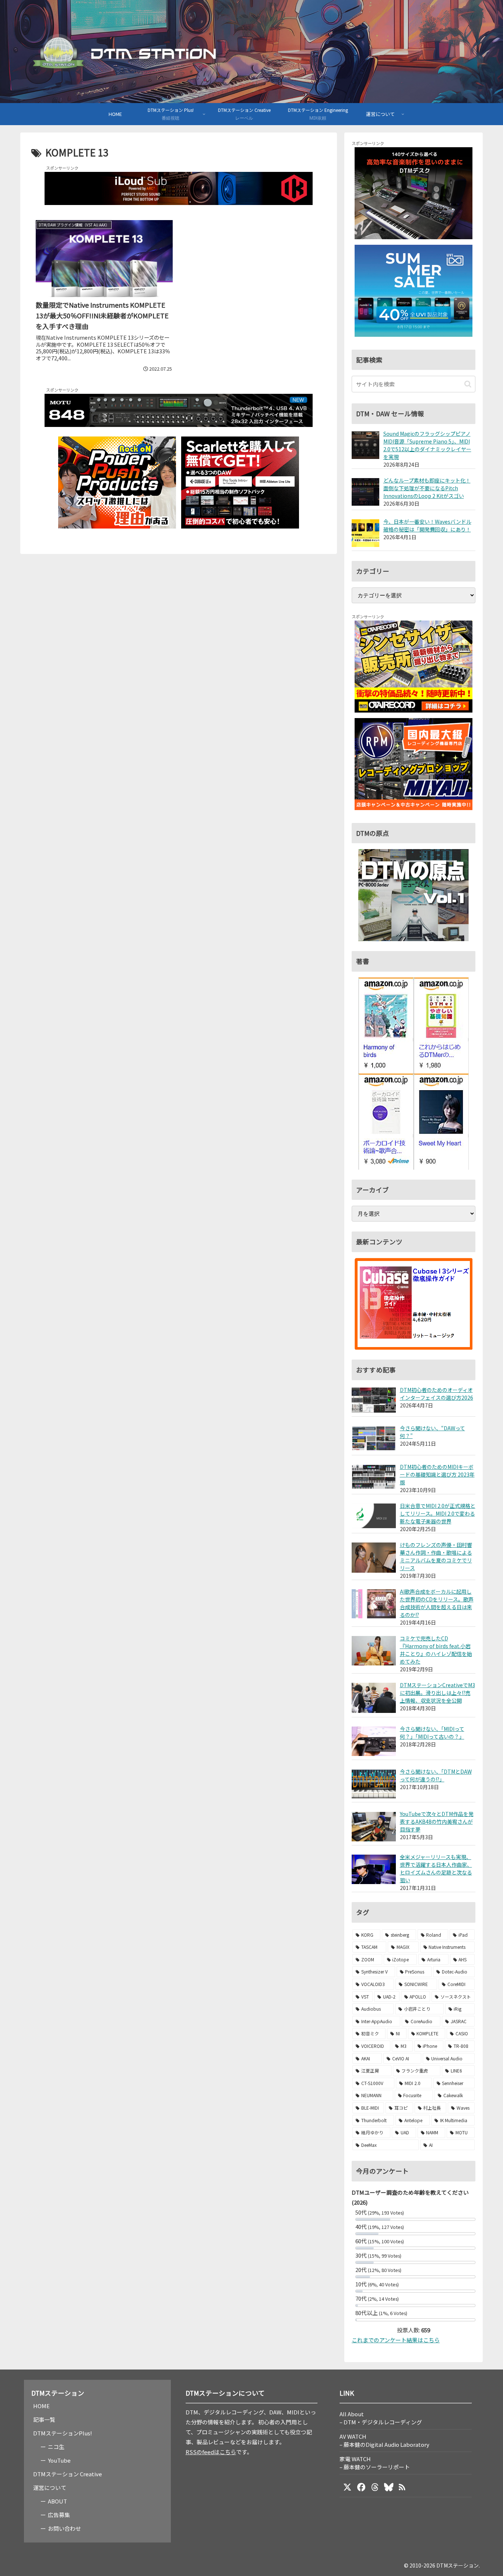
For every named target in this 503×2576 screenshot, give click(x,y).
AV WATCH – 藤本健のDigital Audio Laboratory (384, 2440)
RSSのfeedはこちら (211, 2452)
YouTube (59, 2460)
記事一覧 (44, 2419)
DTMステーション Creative (68, 2474)
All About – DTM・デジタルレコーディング (381, 2418)
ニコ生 (56, 2447)
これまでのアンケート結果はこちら (396, 2340)
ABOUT (57, 2501)
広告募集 (59, 2515)
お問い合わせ (64, 2528)
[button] (468, 384)
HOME (41, 2406)
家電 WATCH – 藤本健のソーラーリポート (375, 2463)
